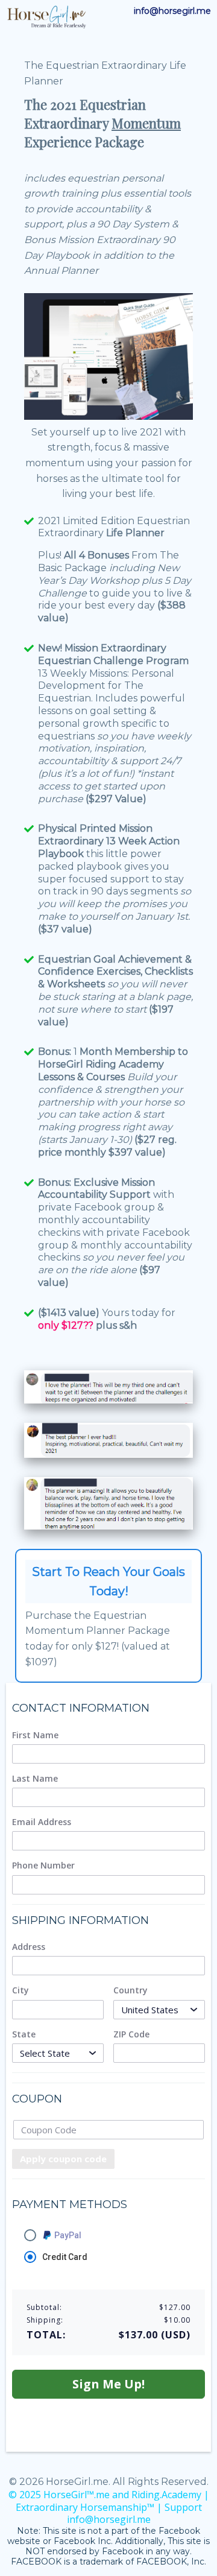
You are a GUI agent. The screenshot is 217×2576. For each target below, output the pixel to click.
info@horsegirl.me (172, 11)
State (24, 2034)
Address (29, 1947)
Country (131, 1990)
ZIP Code (131, 2034)
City (20, 1990)
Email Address (42, 1822)
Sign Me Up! (108, 2384)
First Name (35, 1735)
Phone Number (43, 1866)
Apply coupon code (63, 2159)
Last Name (35, 1779)
